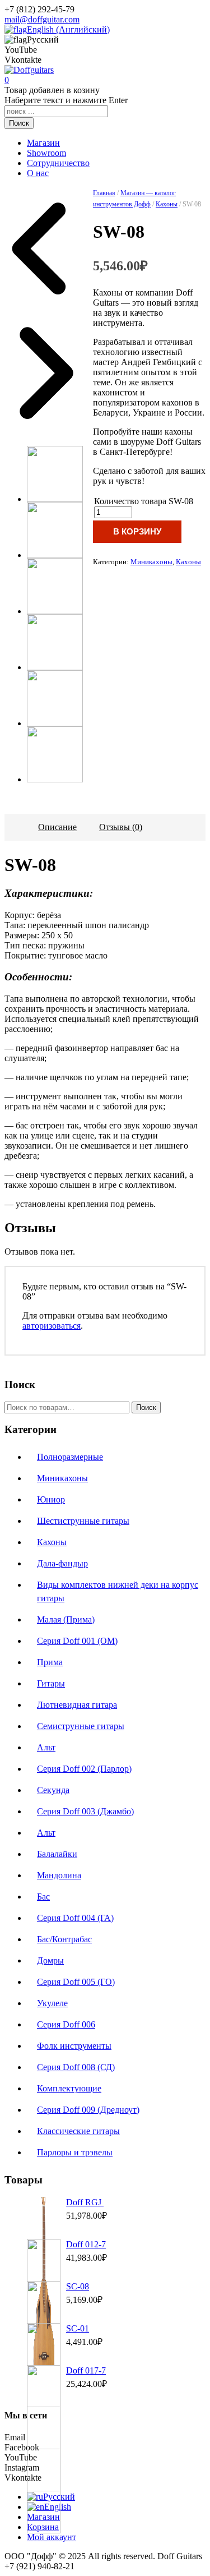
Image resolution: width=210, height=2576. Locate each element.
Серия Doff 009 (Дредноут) (88, 2110)
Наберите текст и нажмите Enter (66, 100)
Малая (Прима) (66, 1619)
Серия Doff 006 (66, 2024)
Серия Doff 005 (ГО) (76, 1982)
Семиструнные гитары (81, 1726)
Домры (50, 1960)
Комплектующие (69, 2088)
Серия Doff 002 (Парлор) (84, 1769)
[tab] (57, 827)
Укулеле (52, 2003)
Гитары (51, 1683)
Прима (50, 1662)
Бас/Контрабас (64, 1939)
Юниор (51, 1499)
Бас (43, 1897)
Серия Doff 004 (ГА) (75, 1918)
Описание (57, 827)
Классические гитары (78, 2131)
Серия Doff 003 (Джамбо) (85, 1811)
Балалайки (57, 1854)
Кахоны (167, 204)
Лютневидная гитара (77, 1705)
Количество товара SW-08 (144, 501)
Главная (104, 193)
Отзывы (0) (121, 827)
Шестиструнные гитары (83, 1521)
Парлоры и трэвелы (75, 2152)
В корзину (137, 531)
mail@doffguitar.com (42, 19)
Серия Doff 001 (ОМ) (77, 1641)
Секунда (53, 1790)
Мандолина (59, 1875)
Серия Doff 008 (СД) (76, 2067)
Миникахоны (151, 562)
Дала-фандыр (62, 1563)
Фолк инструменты (74, 2046)
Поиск (146, 1407)
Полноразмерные (70, 1457)
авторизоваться (52, 1326)
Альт (46, 1747)
